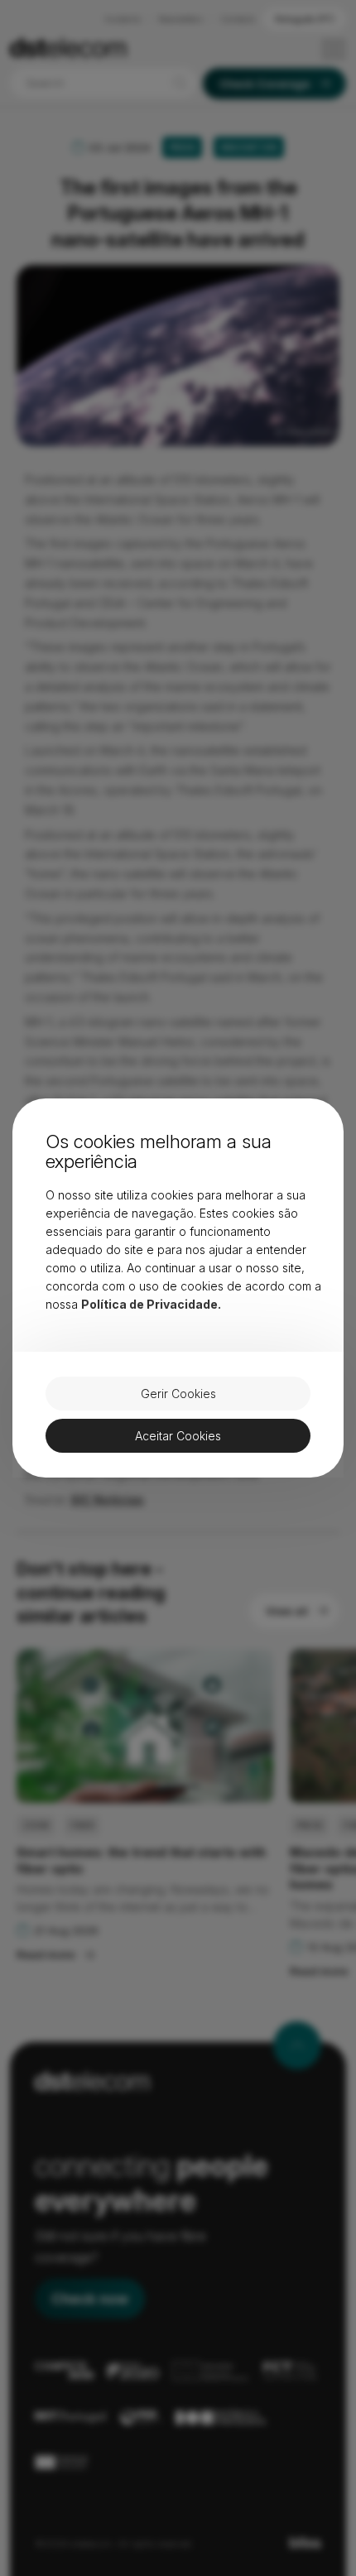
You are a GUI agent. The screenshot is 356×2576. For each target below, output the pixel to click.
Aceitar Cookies (178, 1436)
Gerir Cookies (178, 1394)
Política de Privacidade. (151, 1304)
